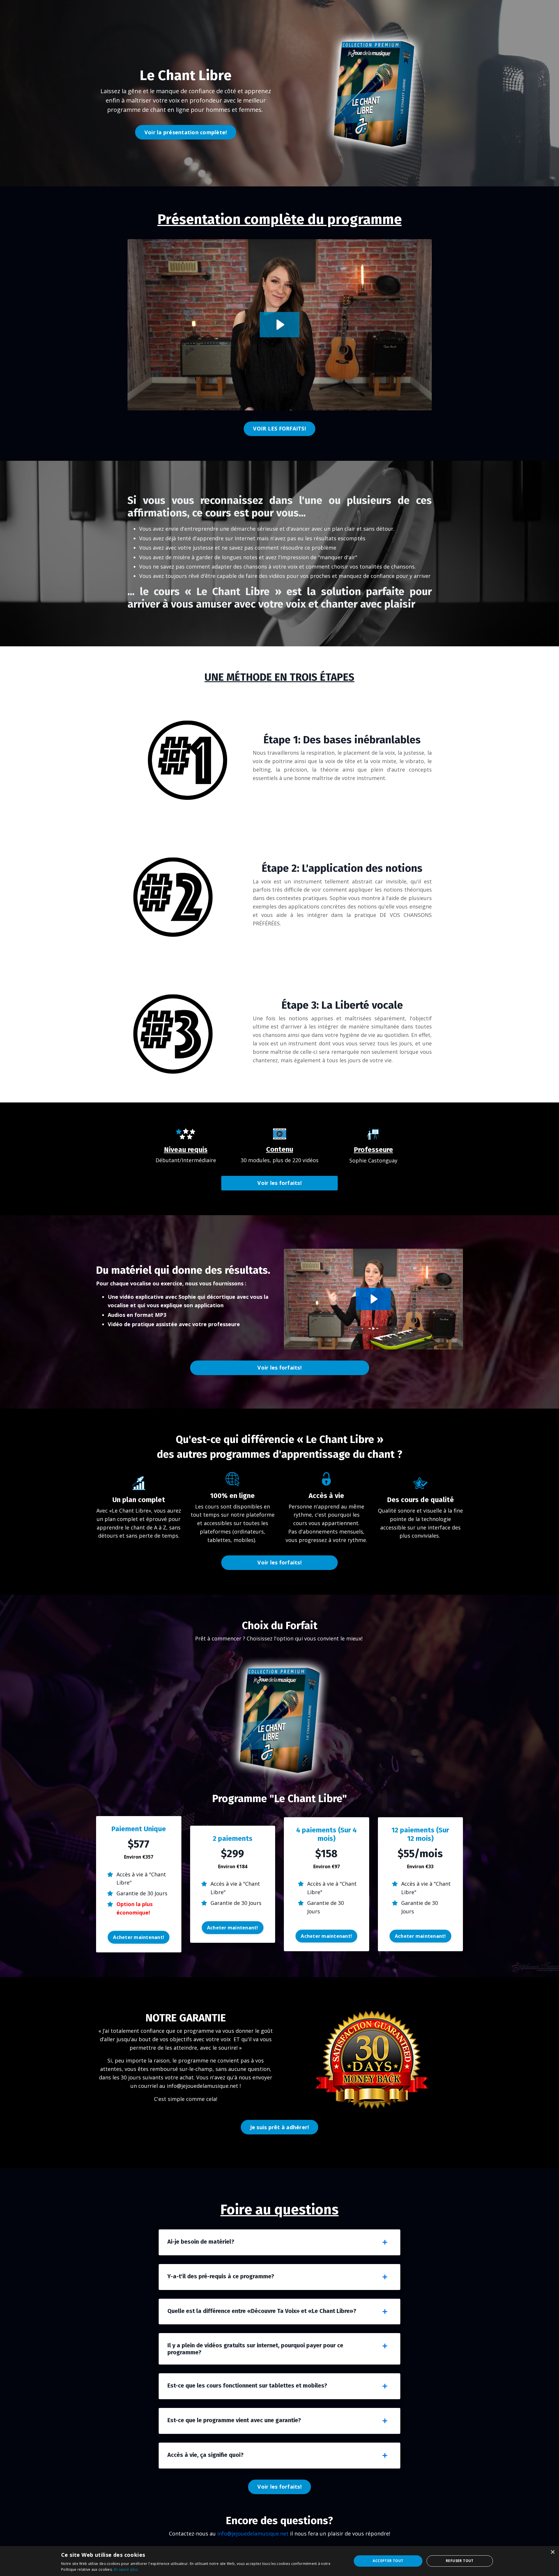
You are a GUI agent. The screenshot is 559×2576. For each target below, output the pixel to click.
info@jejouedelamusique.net (253, 2533)
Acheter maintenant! (139, 1937)
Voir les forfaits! (279, 1183)
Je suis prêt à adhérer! (280, 2127)
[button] (139, 1934)
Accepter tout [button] (388, 2561)
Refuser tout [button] (460, 2561)
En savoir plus (126, 2569)
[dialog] (279, 2561)
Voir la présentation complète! (186, 132)
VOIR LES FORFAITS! (279, 428)
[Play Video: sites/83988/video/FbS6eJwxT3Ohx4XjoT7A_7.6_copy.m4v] (373, 1299)
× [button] (552, 2552)
